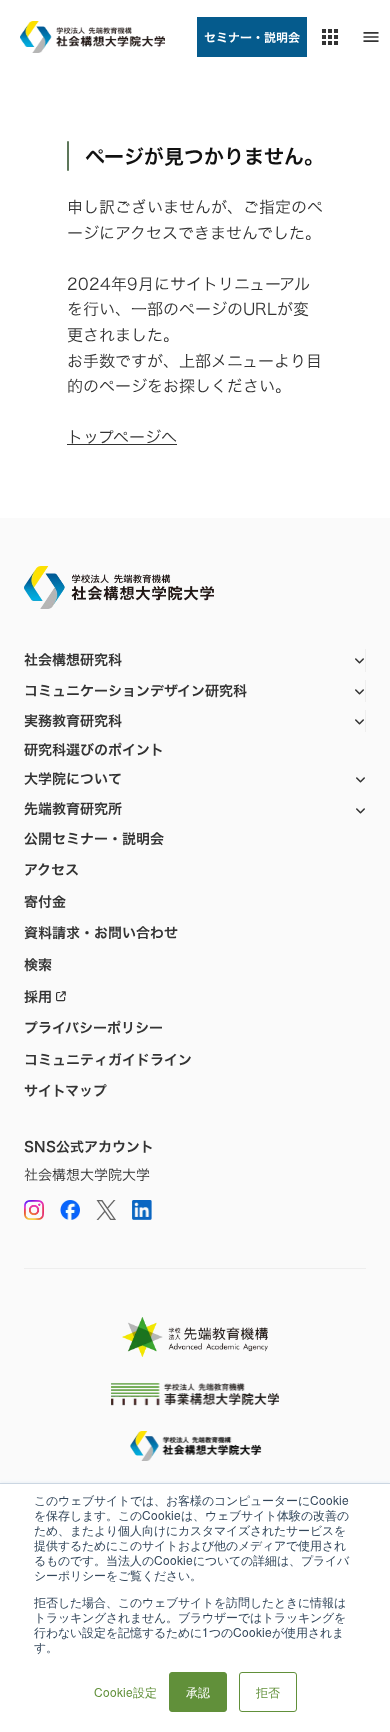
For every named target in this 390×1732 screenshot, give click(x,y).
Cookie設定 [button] (125, 1691)
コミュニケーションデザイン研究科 (135, 690)
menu (371, 37)
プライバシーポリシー (93, 1028)
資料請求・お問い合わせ (101, 933)
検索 (38, 965)
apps (330, 37)
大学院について (73, 778)
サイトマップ (65, 1091)
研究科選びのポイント (94, 750)
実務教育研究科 (73, 720)
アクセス (51, 870)
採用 (38, 997)
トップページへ (122, 437)
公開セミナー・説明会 (94, 839)
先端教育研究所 (73, 808)
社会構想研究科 (73, 659)
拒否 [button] (268, 1691)
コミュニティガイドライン (108, 1060)
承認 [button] (198, 1691)
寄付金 (45, 902)
